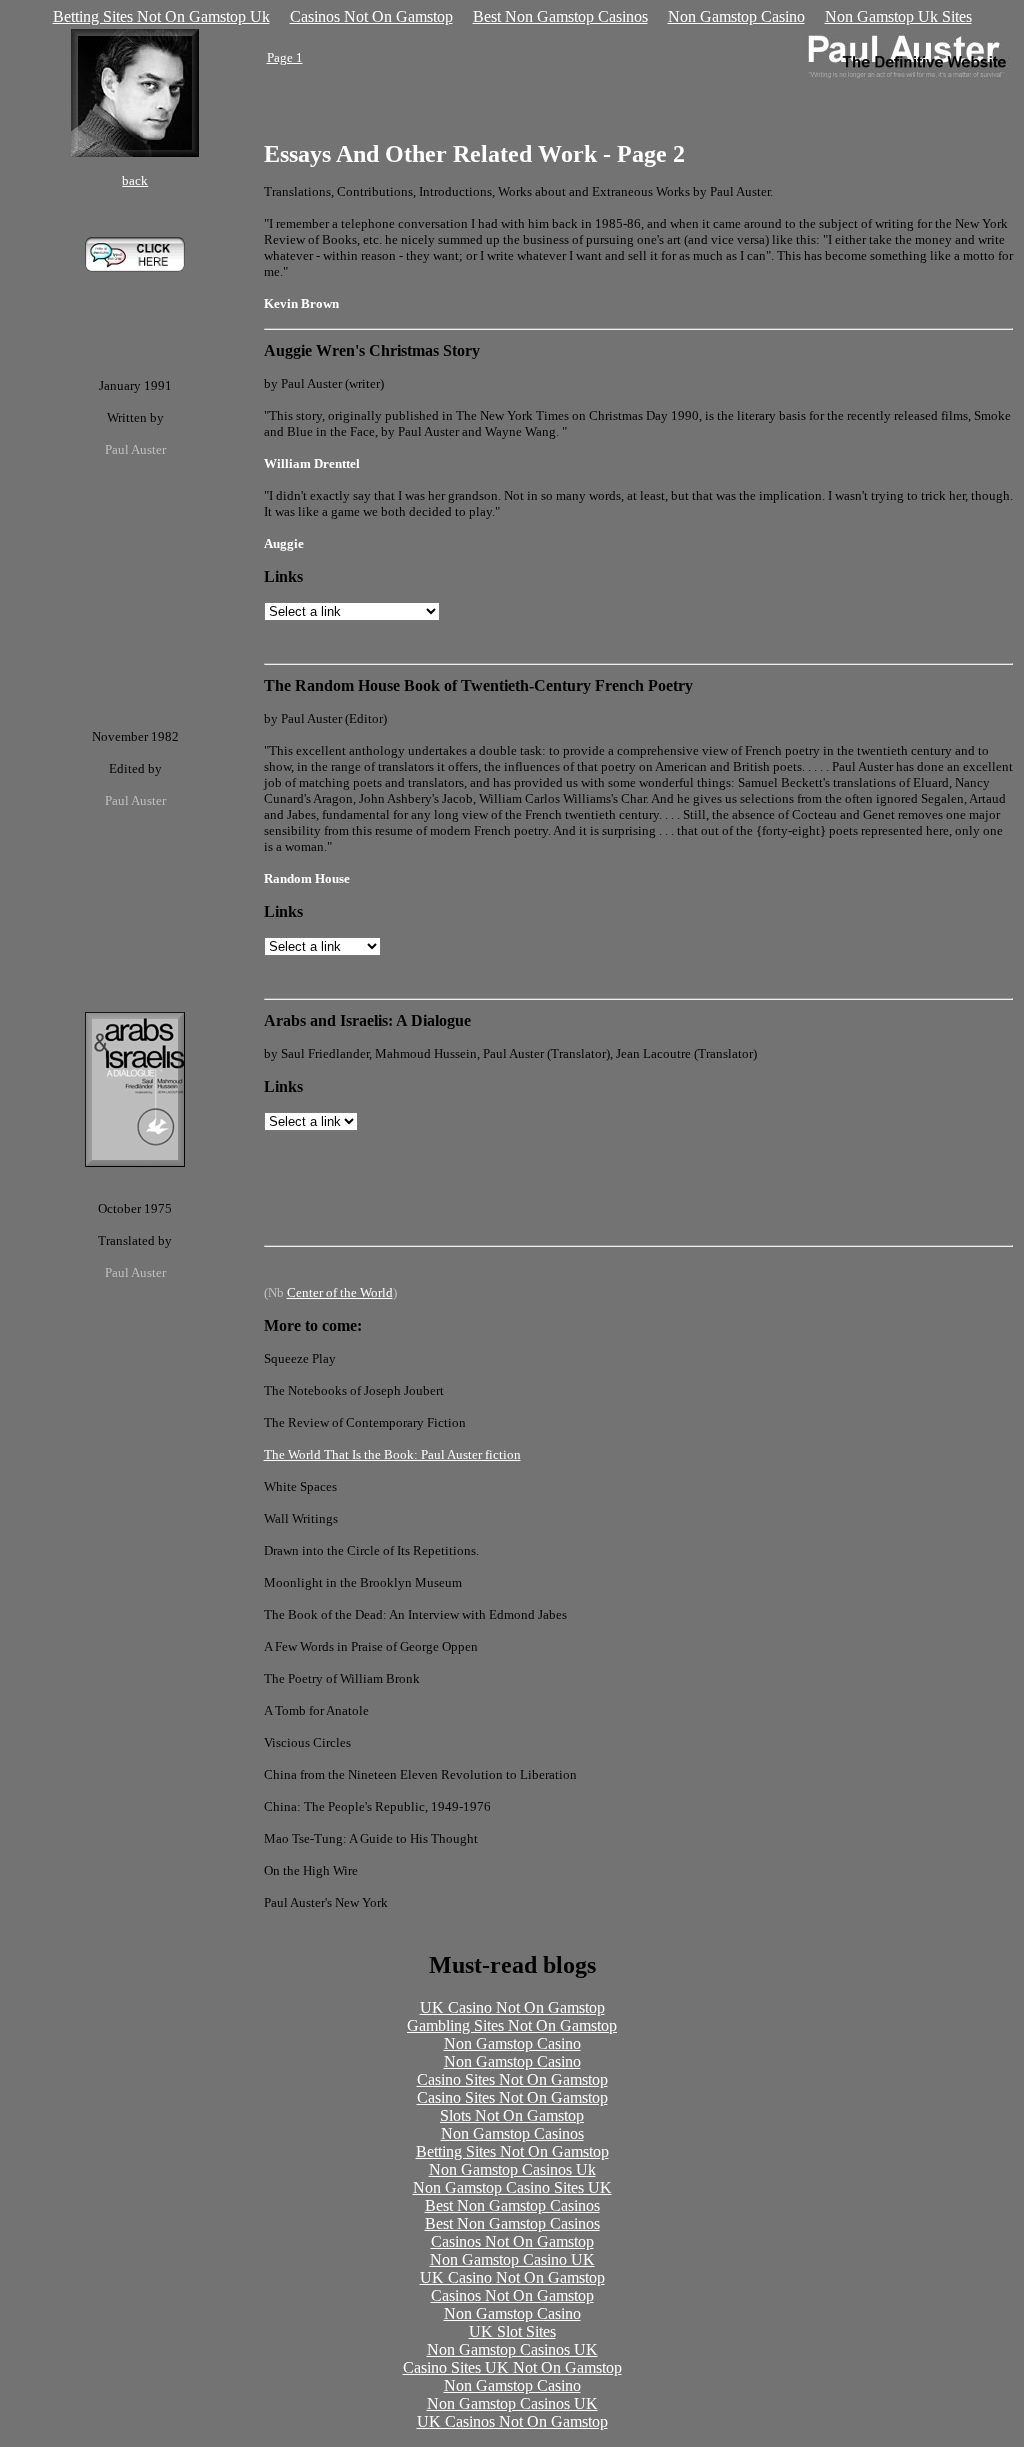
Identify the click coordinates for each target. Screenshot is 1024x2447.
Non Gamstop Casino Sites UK (512, 2187)
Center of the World (340, 1292)
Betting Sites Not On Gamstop (512, 2151)
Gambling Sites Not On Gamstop (512, 2025)
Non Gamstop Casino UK (512, 2259)
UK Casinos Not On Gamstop (512, 2421)
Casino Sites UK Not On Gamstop (512, 2367)
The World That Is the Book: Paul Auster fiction (392, 1454)
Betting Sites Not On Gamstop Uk (161, 16)
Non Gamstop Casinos (512, 2133)
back (135, 180)
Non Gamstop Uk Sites (898, 16)
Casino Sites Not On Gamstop (512, 2079)
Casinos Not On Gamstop (371, 16)
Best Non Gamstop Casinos (560, 16)
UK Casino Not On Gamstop (512, 2007)
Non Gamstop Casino (736, 16)
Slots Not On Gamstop (512, 2115)
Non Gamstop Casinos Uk (512, 2169)
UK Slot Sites (512, 2331)
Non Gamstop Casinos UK (512, 2349)
